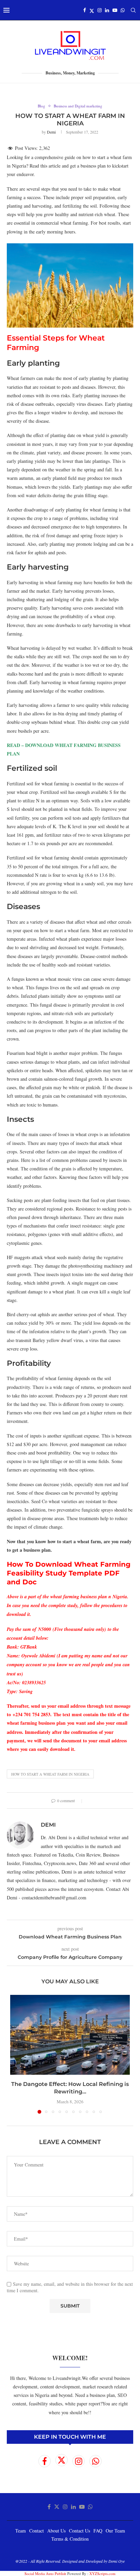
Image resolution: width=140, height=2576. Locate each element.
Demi (51, 132)
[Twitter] (92, 10)
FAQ (98, 2531)
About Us (56, 2531)
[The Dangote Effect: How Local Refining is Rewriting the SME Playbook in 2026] (70, 2035)
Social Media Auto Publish (45, 2573)
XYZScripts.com (102, 2573)
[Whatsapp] (123, 10)
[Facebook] (85, 10)
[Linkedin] (107, 10)
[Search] (133, 10)
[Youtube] (115, 10)
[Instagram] (100, 10)
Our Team (115, 2531)
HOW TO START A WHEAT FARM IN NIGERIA (50, 1774)
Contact (37, 2531)
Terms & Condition (70, 2539)
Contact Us (80, 2531)
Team (21, 2531)
